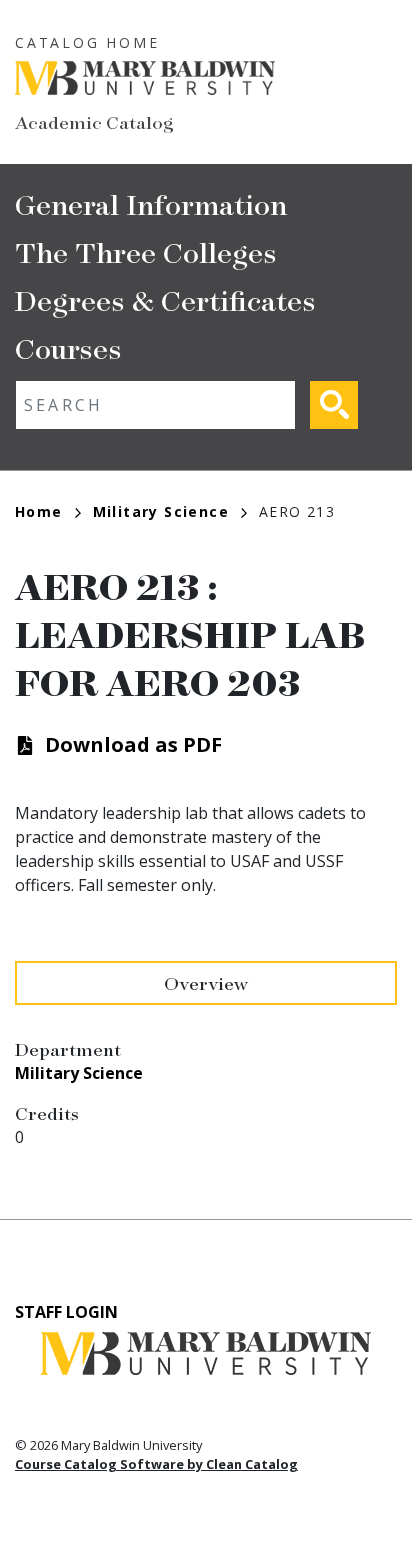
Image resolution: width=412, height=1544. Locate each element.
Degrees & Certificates (165, 299)
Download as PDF (133, 744)
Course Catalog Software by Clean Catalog (156, 1464)
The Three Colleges (146, 251)
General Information (151, 203)
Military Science (161, 511)
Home (39, 511)
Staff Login (66, 1312)
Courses (68, 347)
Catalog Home (87, 42)
